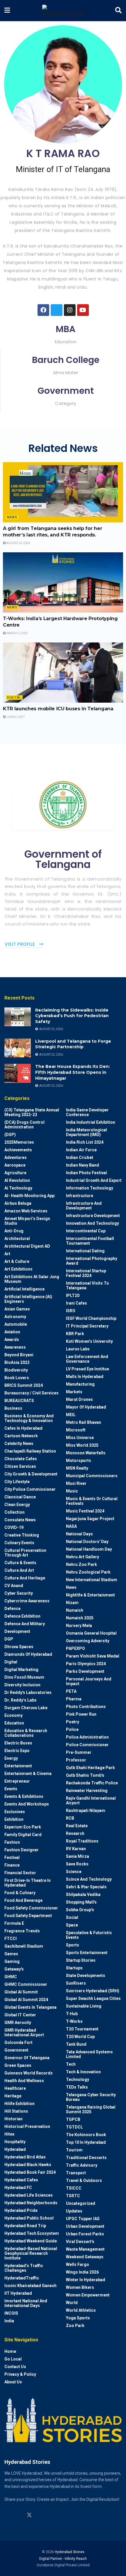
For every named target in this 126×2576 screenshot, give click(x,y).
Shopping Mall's (81, 1902)
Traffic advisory (82, 2165)
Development (17, 1631)
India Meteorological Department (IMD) (86, 1132)
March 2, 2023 (17, 633)
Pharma (74, 1699)
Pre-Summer (79, 1752)
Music (72, 1491)
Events (11, 1789)
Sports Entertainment (87, 1953)
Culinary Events (19, 1543)
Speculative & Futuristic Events (89, 1935)
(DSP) (10, 1135)
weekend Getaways (85, 2257)
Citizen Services (20, 1466)
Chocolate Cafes (21, 1459)
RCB (70, 1818)
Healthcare (15, 2088)
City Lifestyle (17, 1482)
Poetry (73, 1722)
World (72, 2303)
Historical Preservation (27, 2126)
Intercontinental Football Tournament (90, 1241)
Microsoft (76, 1430)
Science (74, 1872)
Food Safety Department (28, 1916)
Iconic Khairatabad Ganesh (30, 2286)
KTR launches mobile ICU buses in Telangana (58, 709)
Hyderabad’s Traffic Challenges (24, 2268)
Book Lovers (17, 1378)
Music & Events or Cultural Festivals (92, 1501)
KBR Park (75, 1334)
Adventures (16, 1157)
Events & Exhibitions (24, 1796)
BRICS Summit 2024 (24, 1385)
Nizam (72, 1603)
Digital (14, 698)
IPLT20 (73, 1295)
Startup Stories (81, 1960)
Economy (13, 1715)
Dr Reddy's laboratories (28, 1692)
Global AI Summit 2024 (26, 2000)
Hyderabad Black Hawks (28, 2165)
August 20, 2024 (18, 543)
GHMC (11, 1977)
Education (14, 1723)
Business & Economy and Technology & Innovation (29, 1418)
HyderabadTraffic (22, 2278)
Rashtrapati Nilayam (86, 1811)
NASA (71, 1526)
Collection (15, 1512)
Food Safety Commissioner (31, 1908)
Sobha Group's (80, 1910)
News (12, 517)
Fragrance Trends (22, 1931)
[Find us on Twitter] (29, 2515)
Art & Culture (17, 1261)
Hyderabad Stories (69, 2552)
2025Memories (19, 1142)
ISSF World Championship (91, 1318)
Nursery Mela (79, 1626)
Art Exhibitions (18, 1269)
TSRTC (73, 2196)
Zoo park (75, 2326)
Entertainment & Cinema (28, 1774)
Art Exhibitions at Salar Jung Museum (32, 1279)
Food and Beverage (23, 1900)
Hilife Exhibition (19, 2104)
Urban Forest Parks (85, 2234)
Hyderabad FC (18, 2188)
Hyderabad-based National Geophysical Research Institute (31, 2253)
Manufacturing (80, 1384)
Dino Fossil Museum (24, 1677)
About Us (13, 2382)
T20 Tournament (82, 2029)
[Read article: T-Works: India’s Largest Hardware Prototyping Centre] (63, 582)
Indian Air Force (81, 1150)
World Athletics (81, 2310)
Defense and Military (25, 1624)
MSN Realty (77, 1468)
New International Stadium (92, 1580)
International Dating (85, 1251)
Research (75, 1833)
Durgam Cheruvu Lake (26, 1708)
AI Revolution (17, 1180)
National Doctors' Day (87, 1542)
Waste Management (85, 2249)
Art (7, 1254)
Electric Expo (17, 1751)
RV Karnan (76, 1849)
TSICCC (74, 2188)
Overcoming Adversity (88, 1641)
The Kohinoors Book (86, 2135)
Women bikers (80, 2287)
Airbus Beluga (18, 1203)
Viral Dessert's (80, 2242)
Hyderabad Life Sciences (29, 2195)
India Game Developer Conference (87, 1112)
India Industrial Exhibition (91, 1122)
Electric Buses (18, 1743)
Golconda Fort (18, 2042)
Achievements (18, 1150)
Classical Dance (20, 1497)
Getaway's (14, 1969)
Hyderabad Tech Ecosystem (32, 2233)
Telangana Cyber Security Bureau (91, 2097)
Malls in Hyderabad (85, 1377)
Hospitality (15, 2142)
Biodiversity (16, 1370)
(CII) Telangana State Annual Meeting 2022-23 (32, 1112)
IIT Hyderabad (18, 2293)
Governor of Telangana (27, 2058)
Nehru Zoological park (88, 1572)
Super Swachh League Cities (93, 1998)
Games (11, 1954)
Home (10, 2351)
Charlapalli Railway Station (30, 1451)
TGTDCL (74, 2127)
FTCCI (11, 1939)
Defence (12, 1608)
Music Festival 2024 (85, 1511)
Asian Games (17, 1309)
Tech (71, 2064)
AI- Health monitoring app (29, 1196)
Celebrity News (19, 1443)
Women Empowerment (88, 2295)
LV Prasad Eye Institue (87, 1369)
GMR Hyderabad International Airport (24, 2032)
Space (72, 1925)
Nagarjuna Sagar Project (90, 1519)
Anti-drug (14, 1231)
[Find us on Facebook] (52, 2515)
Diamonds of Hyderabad (28, 1654)
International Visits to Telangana (87, 1286)
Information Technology (90, 1188)
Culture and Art (19, 1570)
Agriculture (15, 1173)
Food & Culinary (20, 1893)
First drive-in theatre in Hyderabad (28, 1883)
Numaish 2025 (80, 1618)
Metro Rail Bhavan (84, 1422)
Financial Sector (20, 1873)
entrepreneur (17, 1781)
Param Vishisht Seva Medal (93, 1656)
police (72, 1729)
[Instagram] (70, 310)
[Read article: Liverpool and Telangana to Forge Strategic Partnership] (18, 1048)
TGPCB (73, 2119)
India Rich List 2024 (85, 1142)
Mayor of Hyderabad (86, 1407)
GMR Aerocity (18, 2023)
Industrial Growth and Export (94, 1180)
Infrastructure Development (93, 1216)
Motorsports (79, 1461)
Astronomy (15, 1317)
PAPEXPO (75, 1648)
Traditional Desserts (86, 2158)
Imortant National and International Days (26, 2303)
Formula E (14, 1923)
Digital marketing (21, 1670)
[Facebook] (43, 310)
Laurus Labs (78, 1349)
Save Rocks (77, 1864)
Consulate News (20, 1520)
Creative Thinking (22, 1535)
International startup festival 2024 (86, 1273)
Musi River (76, 1483)
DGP (9, 1639)
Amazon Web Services (26, 1211)
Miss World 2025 (82, 1445)
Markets (74, 1392)
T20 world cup (80, 2037)
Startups (74, 1968)
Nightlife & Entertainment (90, 1595)
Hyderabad (15, 2149)
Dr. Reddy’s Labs (21, 1700)
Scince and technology (89, 1879)
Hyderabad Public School (29, 2218)
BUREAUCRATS (19, 1401)
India (9, 2321)
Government (16, 2050)
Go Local (13, 2359)
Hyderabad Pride (21, 2210)
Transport (76, 2173)
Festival (12, 1857)
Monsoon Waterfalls (86, 1453)
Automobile (16, 1324)
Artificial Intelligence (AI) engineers (28, 1299)
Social (72, 1917)
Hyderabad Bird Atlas (25, 2157)
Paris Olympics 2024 (86, 1664)
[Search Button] (118, 11)
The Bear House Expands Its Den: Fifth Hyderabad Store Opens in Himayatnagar (73, 1072)
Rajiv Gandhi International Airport (91, 1801)
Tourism (74, 2150)
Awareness (15, 1347)
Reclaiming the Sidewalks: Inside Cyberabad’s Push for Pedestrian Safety (72, 1016)
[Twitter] (57, 310)
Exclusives (15, 1812)
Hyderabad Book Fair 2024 (30, 2172)
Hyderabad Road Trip (25, 2226)
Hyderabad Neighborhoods (31, 2203)
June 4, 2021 (15, 717)
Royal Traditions (82, 1841)
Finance (12, 1865)
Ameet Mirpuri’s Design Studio (27, 1221)
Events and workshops (27, 1804)
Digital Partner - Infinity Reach (63, 2559)
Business (13, 1408)
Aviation (12, 1332)
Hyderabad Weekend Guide (31, 2241)
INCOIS (11, 2313)
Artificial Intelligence (24, 1289)
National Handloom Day (89, 1549)
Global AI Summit (21, 1992)
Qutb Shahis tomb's (85, 1775)
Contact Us (15, 2367)
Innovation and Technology (92, 1223)
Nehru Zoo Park (81, 1564)
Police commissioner (87, 1745)
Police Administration (87, 1737)
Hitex (9, 2134)
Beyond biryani (19, 1355)
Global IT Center (20, 2015)
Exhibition (14, 1819)
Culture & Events (20, 1563)
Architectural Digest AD (27, 1246)
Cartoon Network (21, 1436)
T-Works (74, 2021)
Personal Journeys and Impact (89, 1681)
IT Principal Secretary (87, 1326)
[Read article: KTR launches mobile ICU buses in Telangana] (63, 673)
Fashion (12, 1842)
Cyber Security (19, 1593)
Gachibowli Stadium (24, 1946)
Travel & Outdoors (84, 2180)
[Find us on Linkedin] (18, 2515)
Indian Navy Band (82, 1165)
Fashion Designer (22, 1850)
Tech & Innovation (83, 2072)
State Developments (86, 1976)
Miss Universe (80, 1438)
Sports (73, 1945)
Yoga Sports (78, 2318)
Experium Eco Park (23, 1827)
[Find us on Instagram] (7, 2515)
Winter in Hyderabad (86, 2280)
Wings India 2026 (82, 2272)
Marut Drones (79, 1399)
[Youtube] (83, 310)
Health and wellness (24, 2081)
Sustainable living (84, 2006)
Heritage (13, 2096)
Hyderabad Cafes (21, 2180)
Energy (11, 1758)
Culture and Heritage (25, 1578)
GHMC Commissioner (26, 1984)
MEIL (71, 1415)
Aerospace (15, 1165)
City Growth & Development (31, 1474)
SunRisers (76, 1983)
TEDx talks (77, 2087)
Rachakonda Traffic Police (92, 1783)
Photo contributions (86, 1707)
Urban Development (85, 2226)
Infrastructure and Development (84, 1206)
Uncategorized (81, 2203)
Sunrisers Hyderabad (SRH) (93, 1991)
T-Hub (72, 2014)
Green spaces (18, 2065)
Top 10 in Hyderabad (86, 2142)
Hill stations (16, 2111)
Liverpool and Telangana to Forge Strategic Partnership (73, 1044)
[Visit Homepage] (63, 11)
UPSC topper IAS (83, 2219)
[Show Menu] (7, 11)
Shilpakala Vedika (83, 1894)
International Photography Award (92, 1261)
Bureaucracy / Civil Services (31, 1393)
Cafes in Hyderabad (23, 1428)
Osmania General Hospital (91, 1633)
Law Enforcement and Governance (87, 1359)
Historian (13, 2119)
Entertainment (18, 1766)
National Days (79, 1534)
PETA (71, 1691)
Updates (74, 2211)
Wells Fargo (78, 2264)
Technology (78, 2079)
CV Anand (14, 1586)
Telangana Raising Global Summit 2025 (91, 2109)
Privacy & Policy (20, 2374)
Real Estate (77, 1826)
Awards (12, 1340)
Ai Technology (18, 1188)
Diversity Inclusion (22, 1685)
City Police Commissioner (30, 1489)
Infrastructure (80, 1196)
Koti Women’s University (89, 1341)
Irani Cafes (76, 1303)
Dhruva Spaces (19, 1647)
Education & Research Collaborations (26, 1733)
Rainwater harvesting (87, 1791)
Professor (76, 1760)
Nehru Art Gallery (82, 1557)
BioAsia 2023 (17, 1362)
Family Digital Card (23, 1835)
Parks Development (85, 1671)
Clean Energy (17, 1505)
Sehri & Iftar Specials (86, 1887)
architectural (17, 1239)
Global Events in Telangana (30, 2007)
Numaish (75, 1610)
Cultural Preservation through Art (25, 1553)
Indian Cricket (80, 1157)
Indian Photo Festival (86, 1173)
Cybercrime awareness (27, 1601)
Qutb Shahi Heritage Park (90, 1768)
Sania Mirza (78, 1856)
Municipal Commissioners (92, 1476)
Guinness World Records (29, 2073)
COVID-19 (14, 1527)
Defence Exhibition (22, 1616)
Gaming (12, 1961)
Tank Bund (76, 2044)
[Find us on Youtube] (40, 2515)
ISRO (71, 1311)
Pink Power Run (81, 1714)
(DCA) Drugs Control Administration (24, 1125)
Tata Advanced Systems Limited (89, 2054)
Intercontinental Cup (86, 1231)
